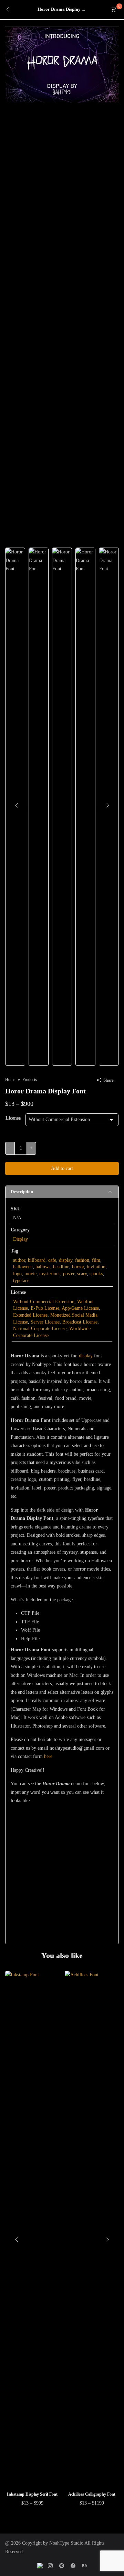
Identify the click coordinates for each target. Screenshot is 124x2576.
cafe (52, 1260)
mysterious (50, 1274)
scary (82, 1274)
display (66, 1260)
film (96, 1260)
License (13, 1118)
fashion (82, 1260)
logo (17, 1274)
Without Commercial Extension (44, 1302)
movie (30, 1274)
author (19, 1260)
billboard (37, 1260)
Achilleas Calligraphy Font (92, 2494)
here (48, 1756)
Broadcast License (80, 1322)
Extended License (30, 1315)
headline (61, 1267)
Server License (45, 1322)
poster (69, 1274)
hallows (43, 1267)
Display (20, 1239)
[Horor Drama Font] (62, 64)
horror (78, 1267)
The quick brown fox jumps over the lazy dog (57, 1858)
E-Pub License (45, 1308)
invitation (96, 1267)
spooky (96, 1274)
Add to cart (62, 1168)
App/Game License (80, 1308)
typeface (21, 1281)
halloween (23, 1267)
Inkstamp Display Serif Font (32, 2494)
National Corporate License (40, 1329)
